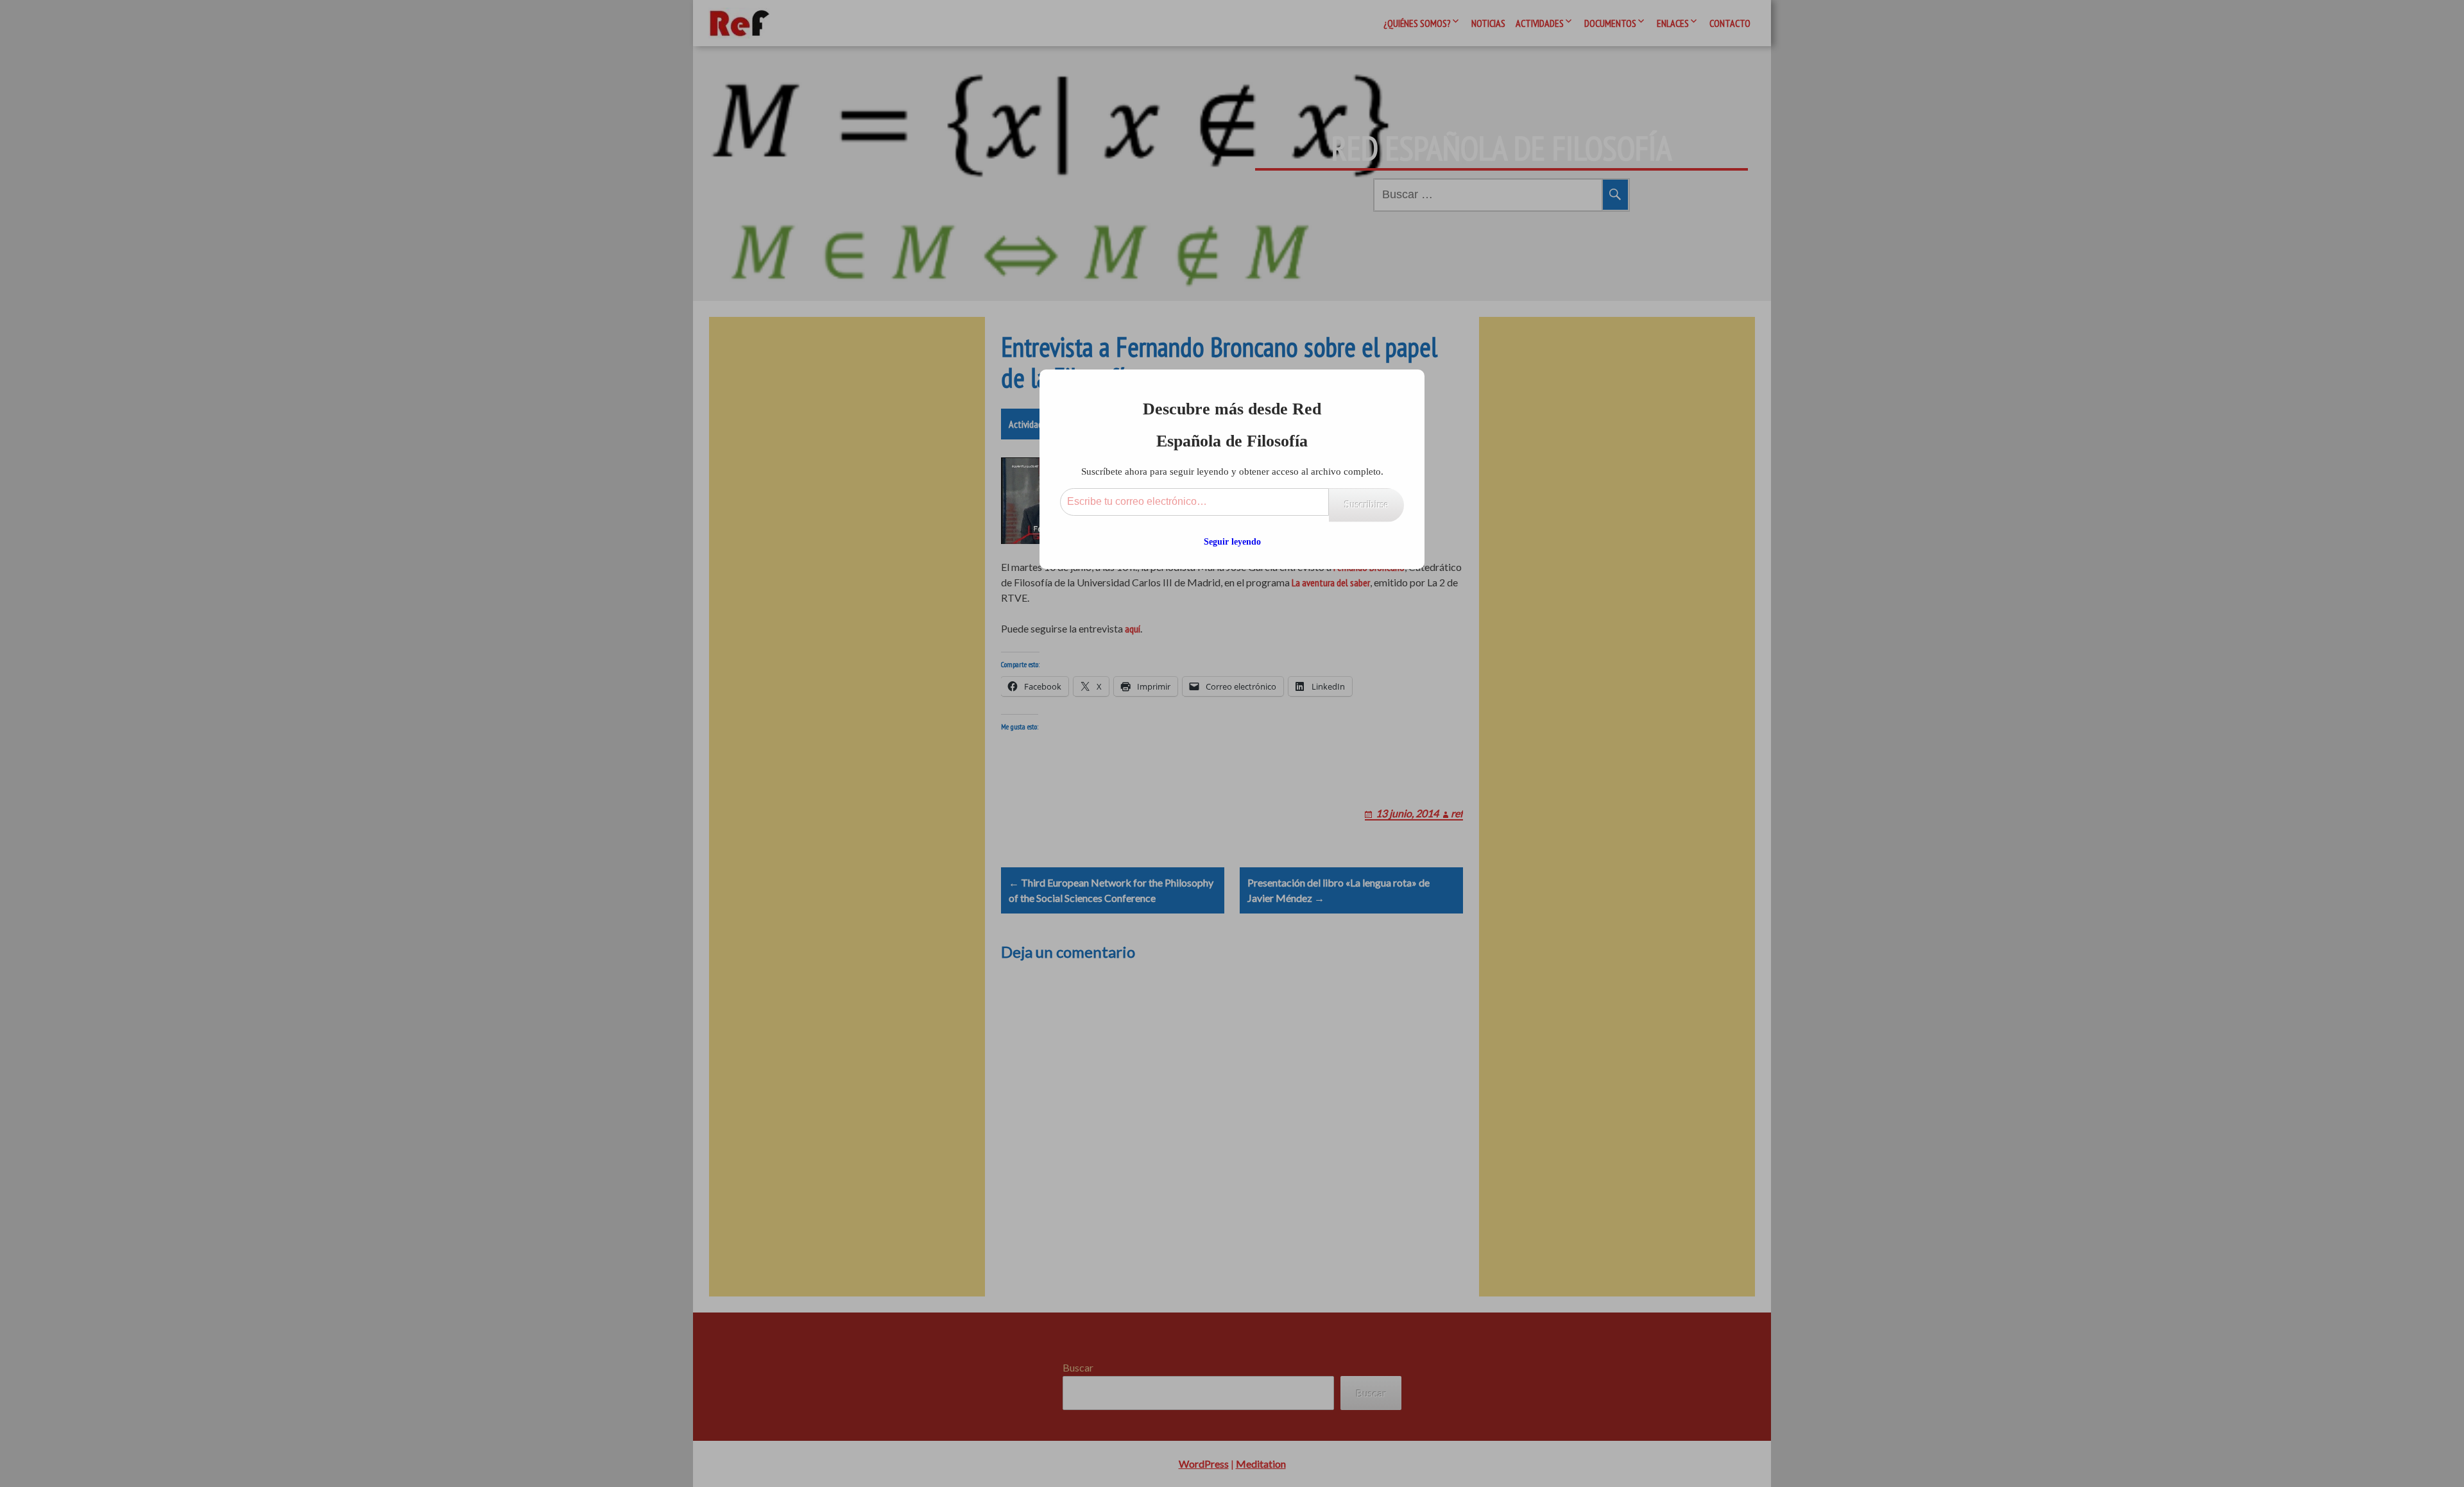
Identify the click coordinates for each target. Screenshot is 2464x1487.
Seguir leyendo (1232, 542)
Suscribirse (1366, 505)
